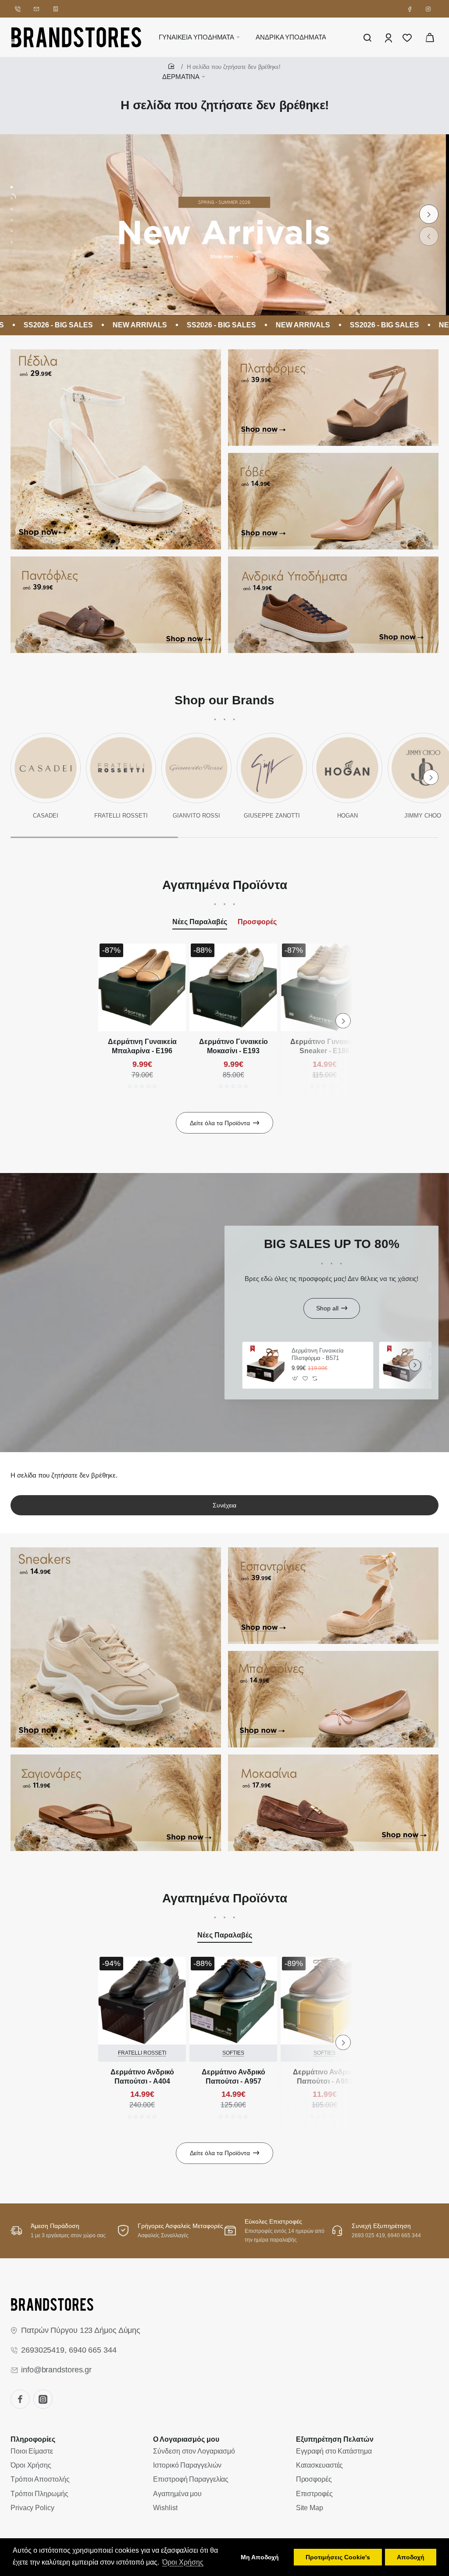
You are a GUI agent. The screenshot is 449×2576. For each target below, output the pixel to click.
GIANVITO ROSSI (196, 816)
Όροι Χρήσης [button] (183, 2562)
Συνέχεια (224, 1505)
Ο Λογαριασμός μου (186, 2439)
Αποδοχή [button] (411, 2557)
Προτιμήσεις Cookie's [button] (338, 2557)
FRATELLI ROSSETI (121, 816)
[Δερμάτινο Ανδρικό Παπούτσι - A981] (324, 2001)
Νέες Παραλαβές (200, 922)
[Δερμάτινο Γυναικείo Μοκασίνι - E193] (233, 987)
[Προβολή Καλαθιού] (430, 37)
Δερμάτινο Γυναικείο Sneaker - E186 (325, 1046)
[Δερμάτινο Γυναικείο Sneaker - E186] (324, 987)
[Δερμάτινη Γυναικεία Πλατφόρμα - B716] (403, 1365)
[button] (429, 236)
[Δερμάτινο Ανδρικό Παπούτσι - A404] (142, 2001)
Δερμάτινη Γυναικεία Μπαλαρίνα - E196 (142, 1046)
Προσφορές (257, 922)
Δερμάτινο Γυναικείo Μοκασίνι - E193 (233, 1046)
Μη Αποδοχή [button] (260, 2557)
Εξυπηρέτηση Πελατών (335, 2439)
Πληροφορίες (33, 2439)
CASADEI (46, 816)
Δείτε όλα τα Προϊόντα (220, 1123)
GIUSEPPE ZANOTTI (272, 816)
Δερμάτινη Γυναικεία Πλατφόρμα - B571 (318, 1354)
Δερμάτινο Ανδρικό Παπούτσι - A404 (142, 2077)
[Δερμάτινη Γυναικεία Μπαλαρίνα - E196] (142, 987)
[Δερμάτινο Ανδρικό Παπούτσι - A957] (233, 2001)
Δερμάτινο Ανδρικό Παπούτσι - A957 (233, 2077)
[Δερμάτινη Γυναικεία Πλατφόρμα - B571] (266, 1365)
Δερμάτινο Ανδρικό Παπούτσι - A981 (325, 2077)
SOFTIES (233, 2053)
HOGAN (347, 816)
